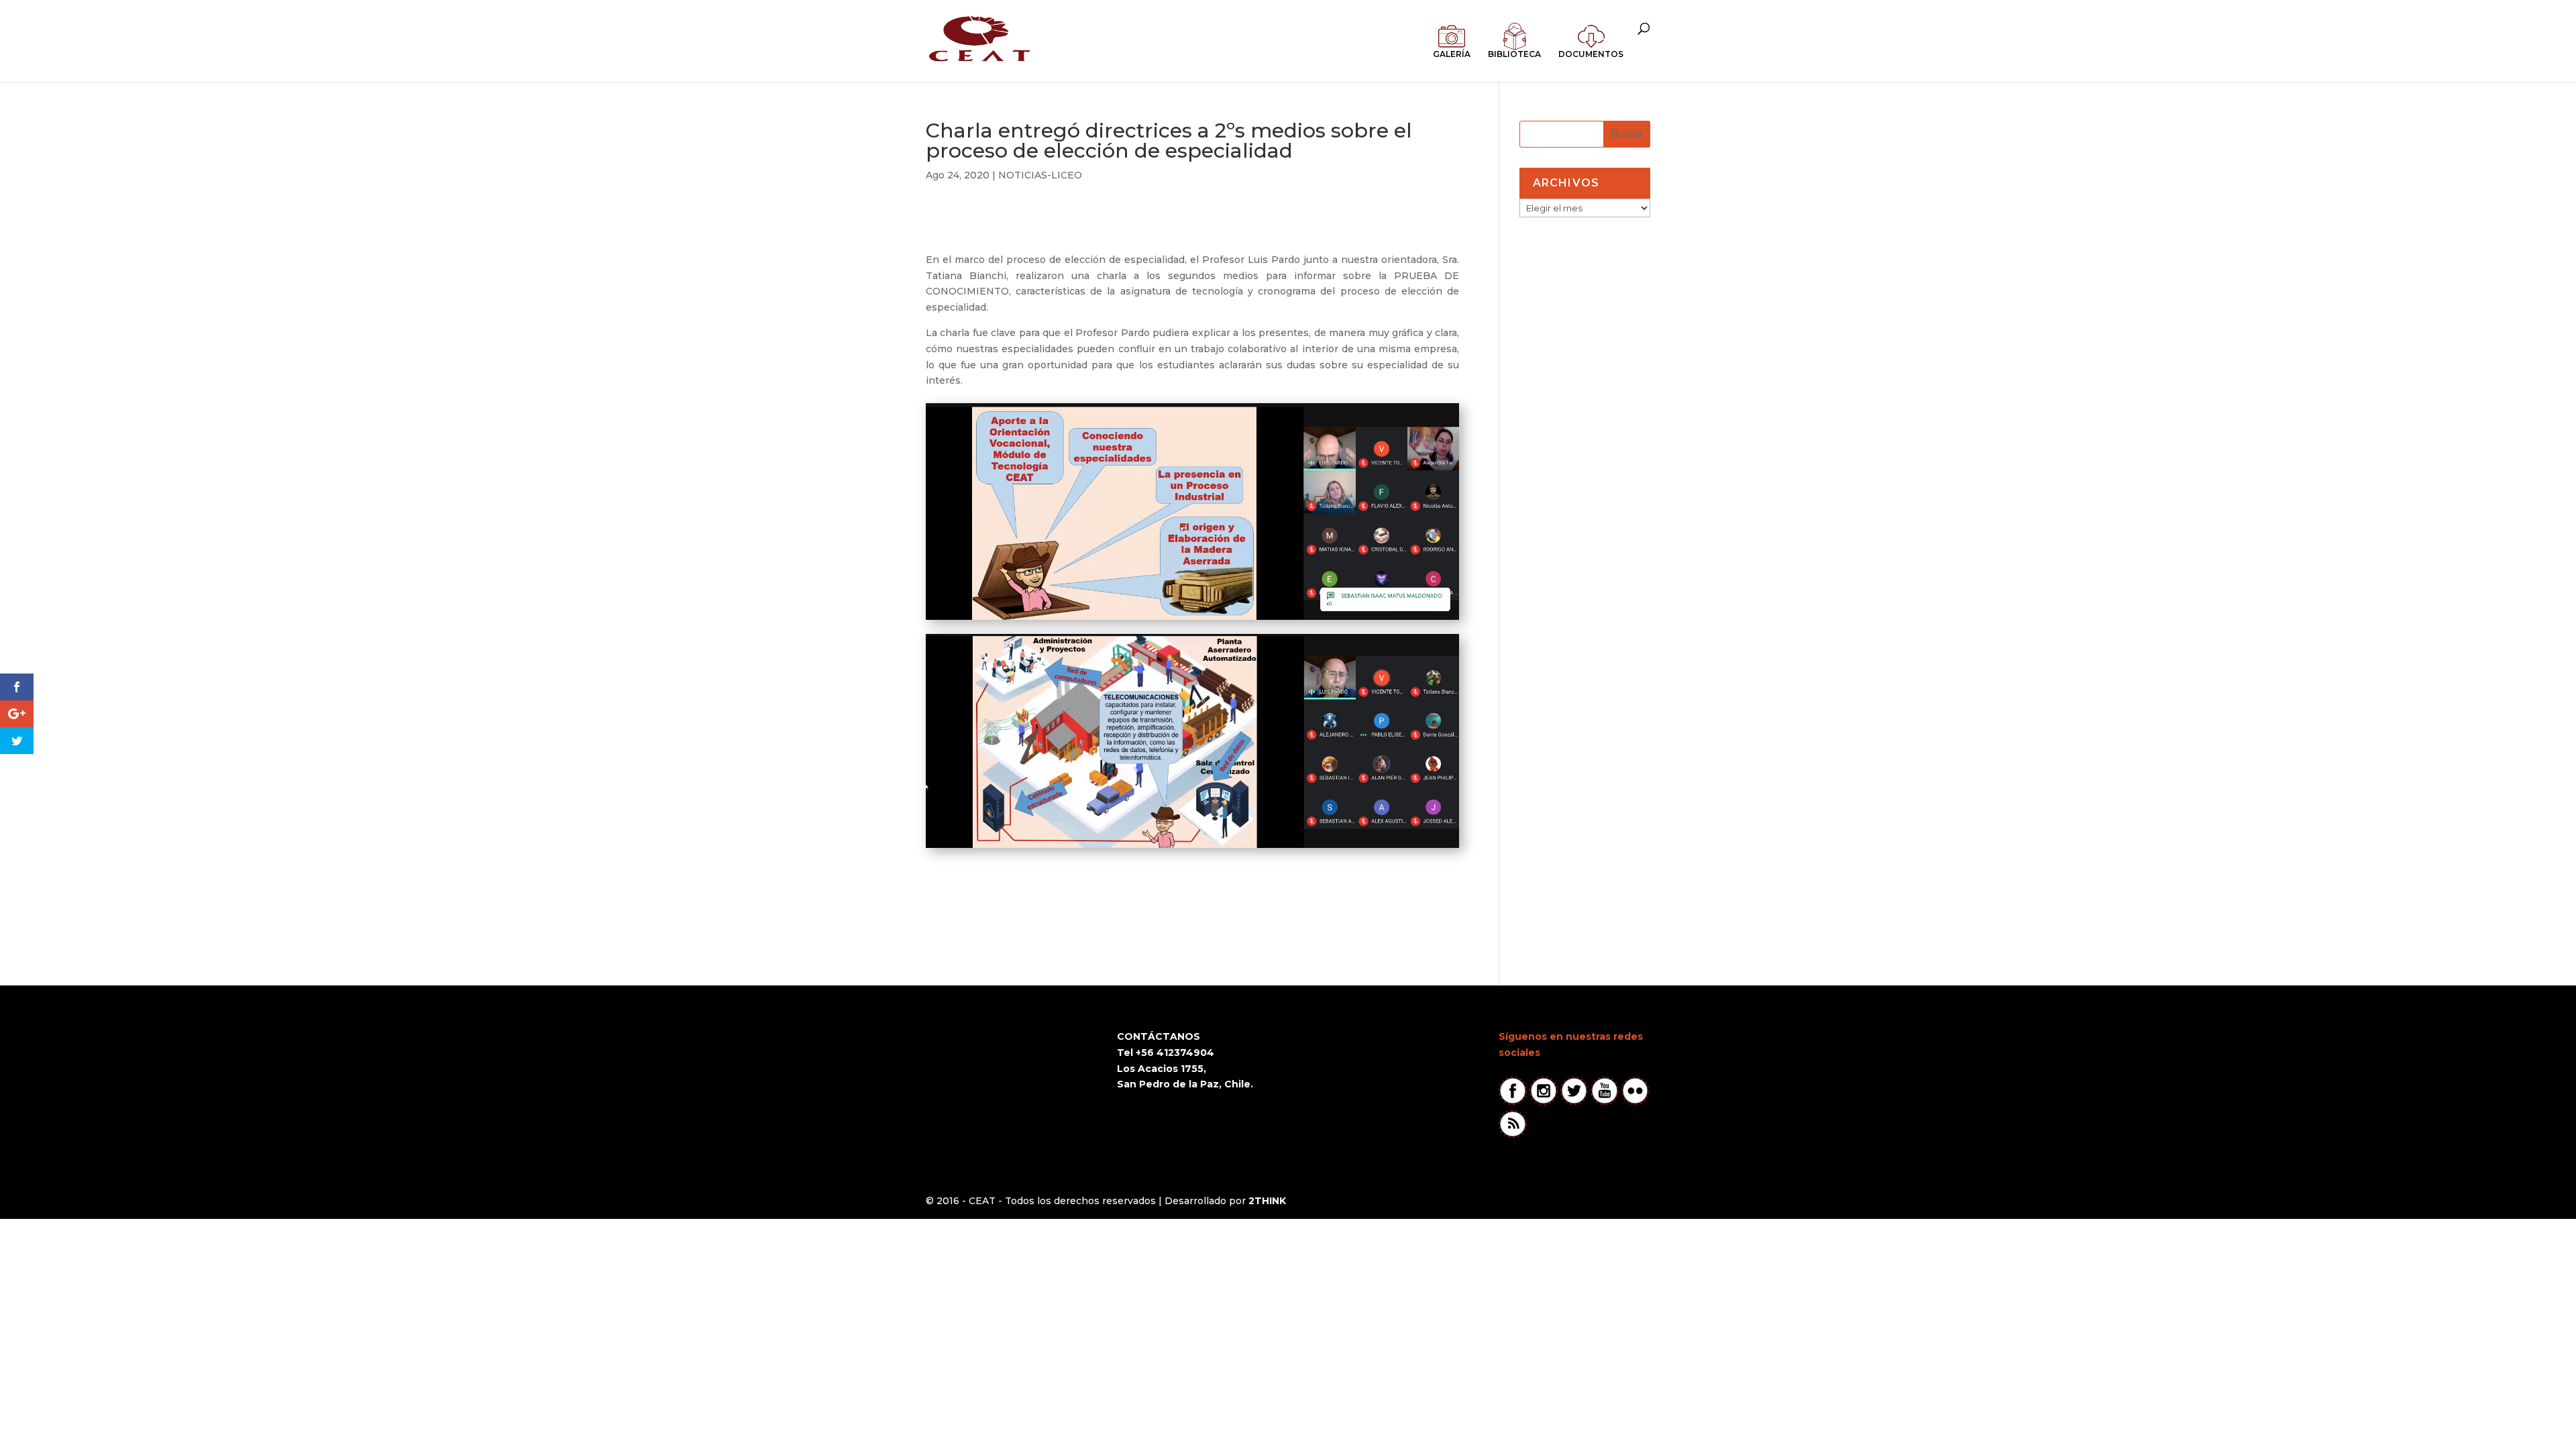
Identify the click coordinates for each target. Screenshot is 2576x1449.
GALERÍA (1452, 54)
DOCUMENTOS (1591, 54)
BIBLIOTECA (1514, 54)
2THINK (1267, 1201)
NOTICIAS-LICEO (1040, 175)
